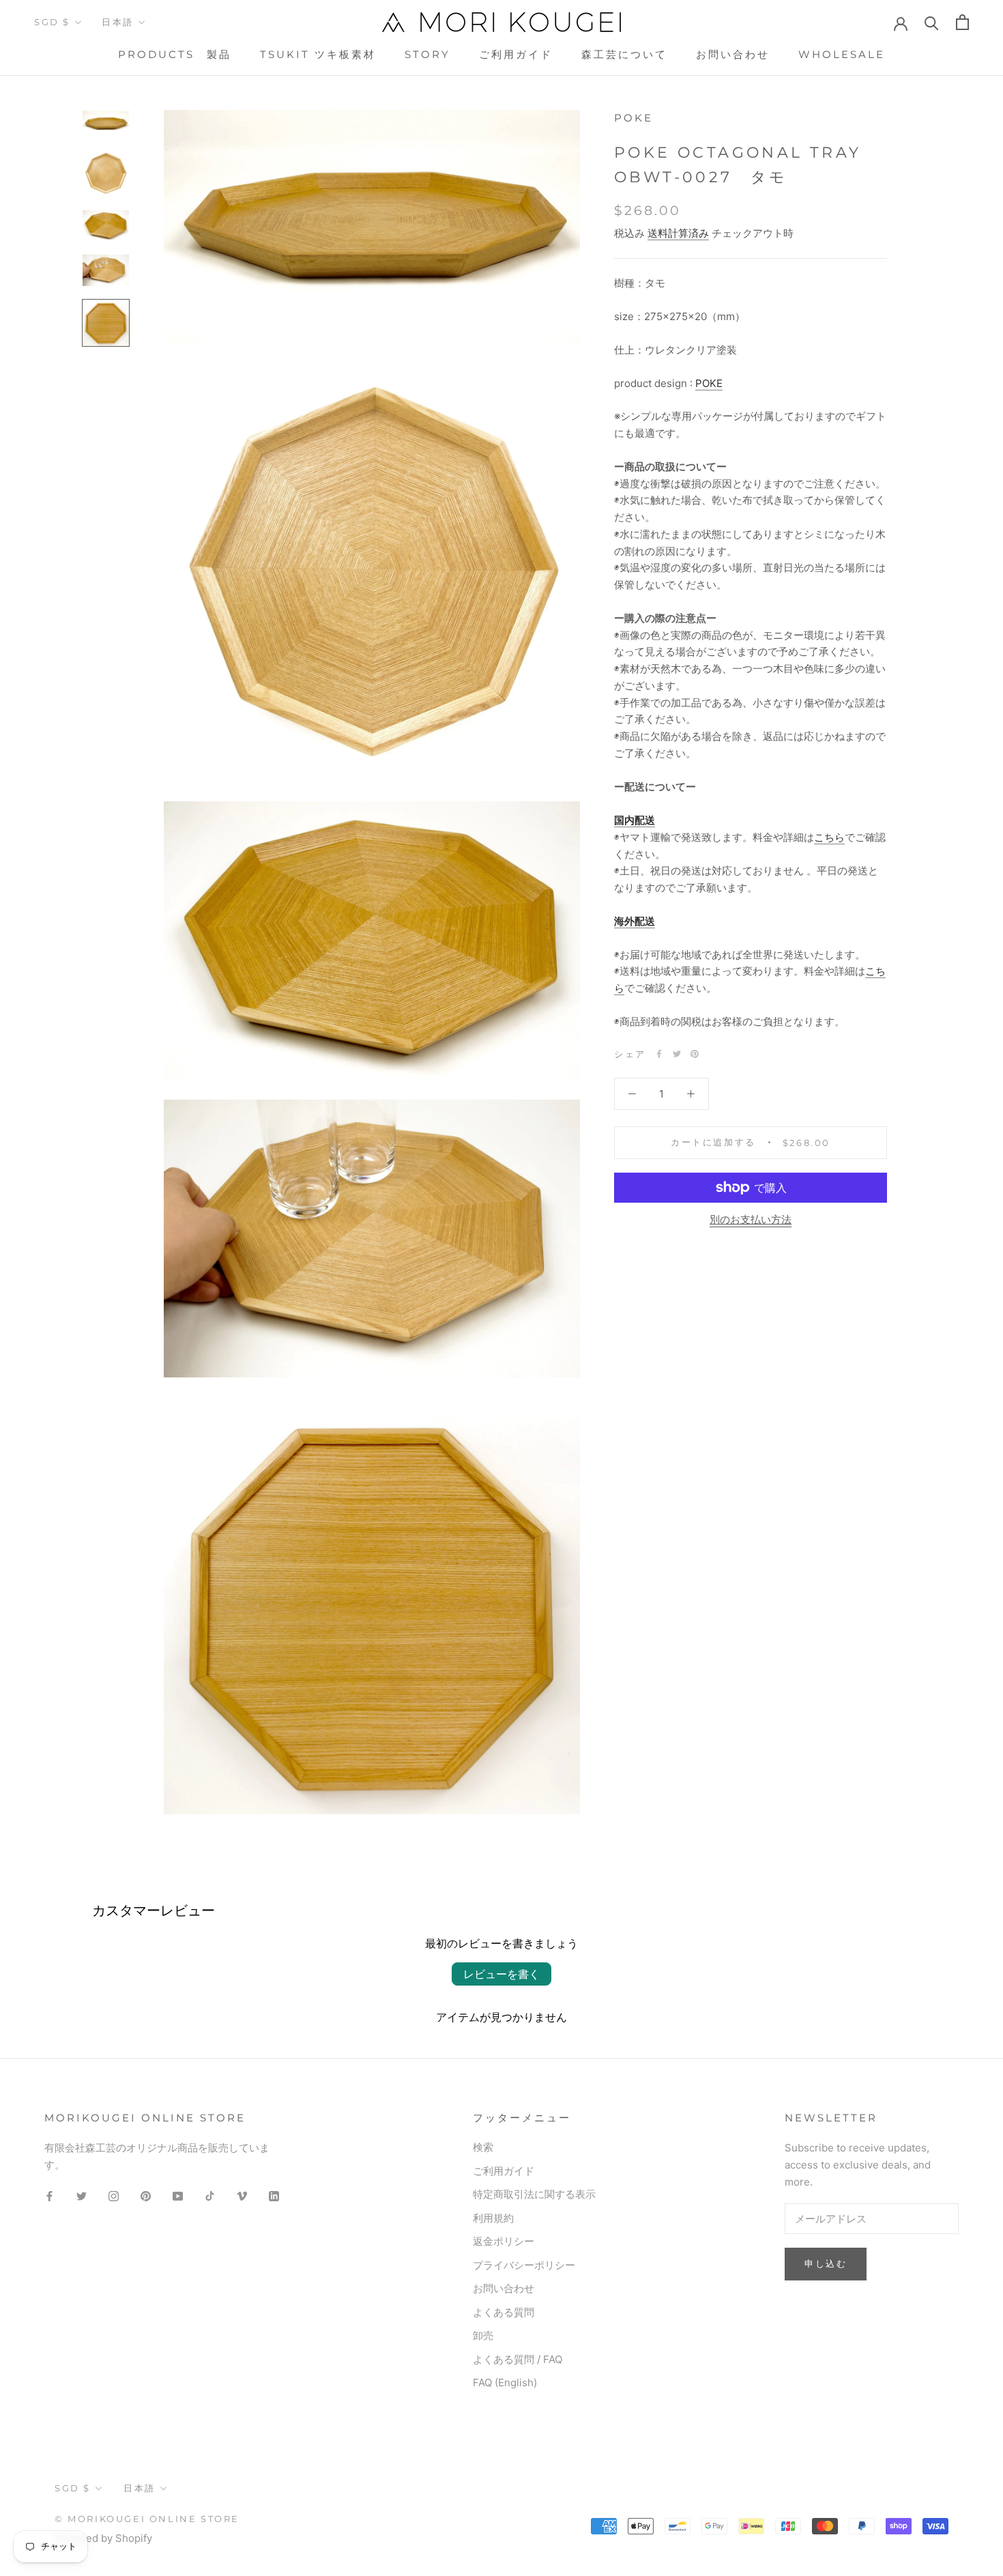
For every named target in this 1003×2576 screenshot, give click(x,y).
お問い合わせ (733, 54)
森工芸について (624, 54)
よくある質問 (504, 2312)
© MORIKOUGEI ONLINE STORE (147, 2519)
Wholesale (842, 54)
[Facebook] (659, 1054)
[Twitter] (677, 1054)
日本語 (118, 22)
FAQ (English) (505, 2382)
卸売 (483, 2335)
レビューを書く (501, 1974)
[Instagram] (114, 2196)
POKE (709, 383)
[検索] (932, 22)
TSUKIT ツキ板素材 (318, 54)
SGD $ (52, 22)
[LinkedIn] (274, 2196)
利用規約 (493, 2218)
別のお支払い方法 (751, 1219)
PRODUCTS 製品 (175, 54)
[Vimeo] (242, 2196)
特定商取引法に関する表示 (534, 2194)
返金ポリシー (504, 2241)
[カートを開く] (962, 22)
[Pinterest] (695, 1054)
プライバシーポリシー (524, 2265)
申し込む (826, 2263)
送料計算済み (678, 233)
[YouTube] (178, 2196)
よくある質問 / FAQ (518, 2359)
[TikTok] (210, 2196)
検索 (483, 2147)
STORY (427, 54)
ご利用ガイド (516, 54)
